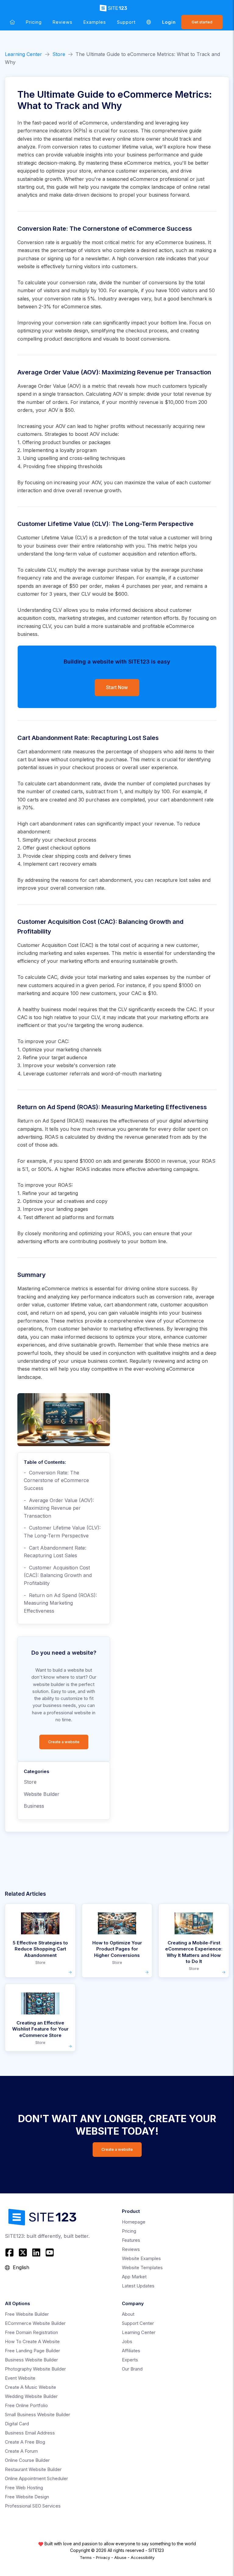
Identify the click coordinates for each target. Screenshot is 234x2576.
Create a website (64, 1742)
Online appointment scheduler (36, 2478)
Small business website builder (37, 2415)
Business (34, 1806)
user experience (158, 767)
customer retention (140, 618)
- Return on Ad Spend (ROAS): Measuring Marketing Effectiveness (60, 1603)
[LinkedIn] (36, 2252)
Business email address (30, 2433)
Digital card (17, 2424)
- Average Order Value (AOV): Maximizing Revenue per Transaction (59, 1508)
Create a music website (30, 2387)
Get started (202, 22)
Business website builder (31, 2360)
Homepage (134, 2222)
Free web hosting (24, 2488)
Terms (86, 2557)
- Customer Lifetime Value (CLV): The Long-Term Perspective (62, 1532)
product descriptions (68, 339)
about (128, 2314)
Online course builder (27, 2460)
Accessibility (143, 2557)
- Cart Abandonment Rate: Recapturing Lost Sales (55, 1552)
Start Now (117, 687)
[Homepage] (12, 22)
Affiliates (131, 2351)
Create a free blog (25, 2442)
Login (169, 22)
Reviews (63, 22)
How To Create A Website (32, 2341)
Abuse (120, 2557)
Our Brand (132, 2369)
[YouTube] (50, 2252)
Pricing (34, 22)
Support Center (138, 2323)
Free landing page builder (32, 2351)
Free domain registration (31, 2332)
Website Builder (42, 1794)
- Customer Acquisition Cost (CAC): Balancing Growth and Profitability (58, 1575)
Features (131, 2240)
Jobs (127, 2341)
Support (126, 22)
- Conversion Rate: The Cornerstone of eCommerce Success (56, 1480)
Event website (20, 2378)
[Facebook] (10, 2252)
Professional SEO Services (33, 2506)
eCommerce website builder (35, 2323)
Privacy (103, 2557)
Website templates (142, 2268)
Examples (95, 22)
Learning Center (23, 54)
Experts (130, 2360)
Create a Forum (21, 2451)
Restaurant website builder (33, 2469)
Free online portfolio (26, 2405)
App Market (134, 2277)
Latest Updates (138, 2286)
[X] (23, 2252)
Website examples (141, 2258)
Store (59, 54)
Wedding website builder (31, 2396)
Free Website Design (27, 2497)
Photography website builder (35, 2369)
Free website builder (27, 2314)
